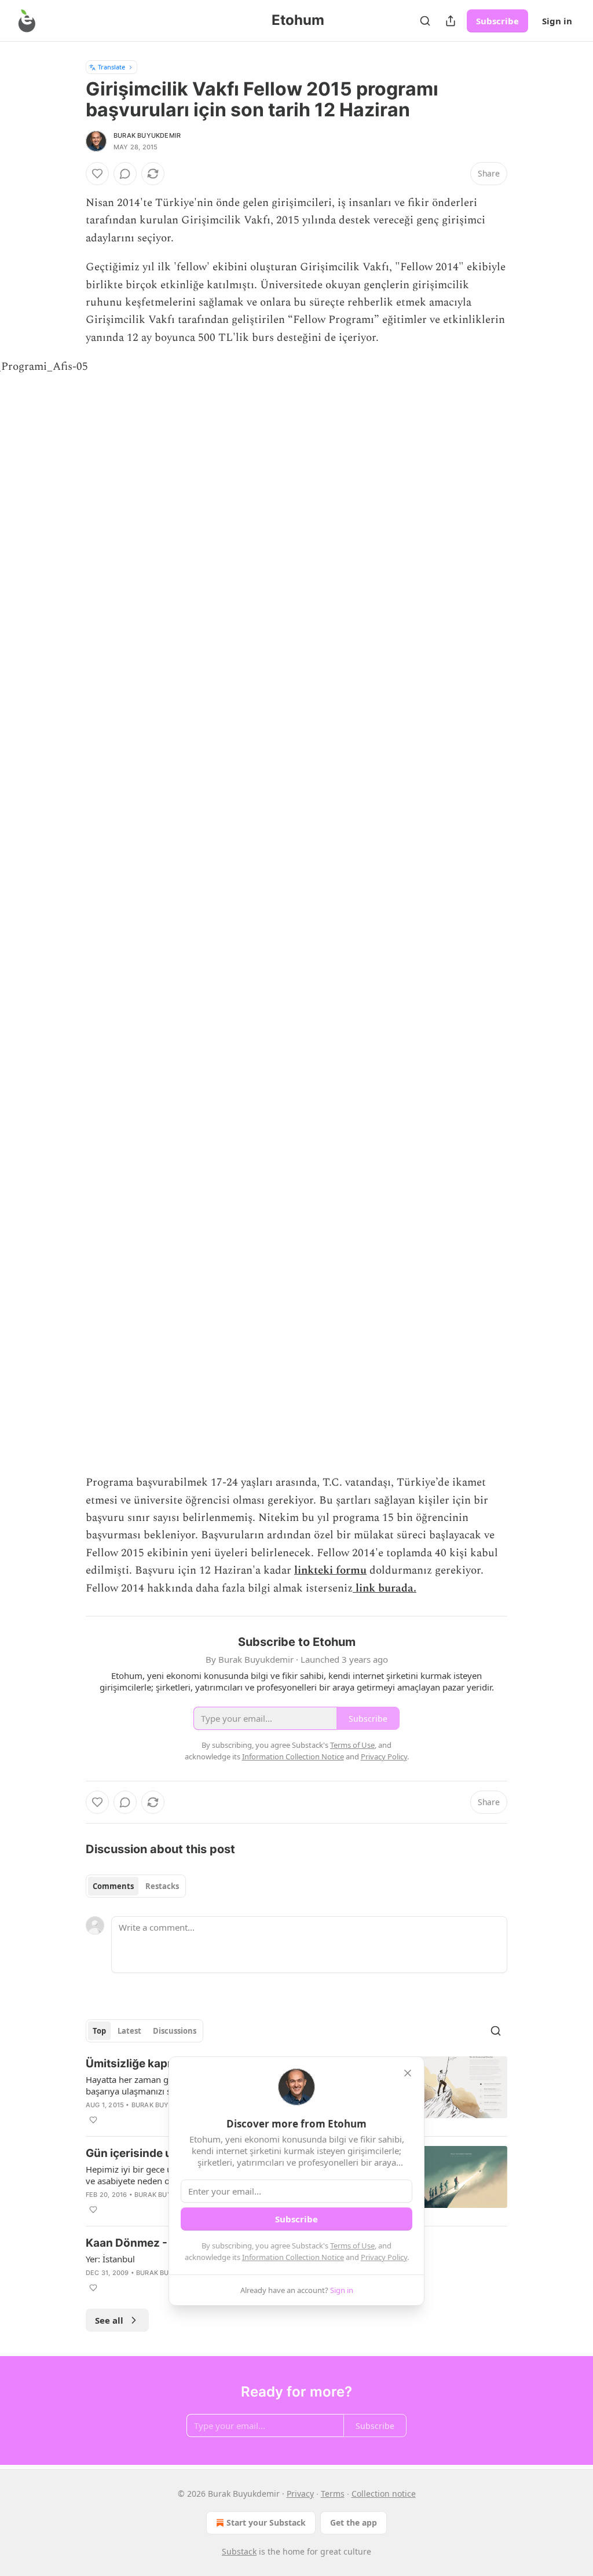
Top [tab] (99, 2031)
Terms (333, 2494)
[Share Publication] (451, 21)
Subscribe (497, 21)
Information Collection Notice (293, 2257)
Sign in (557, 21)
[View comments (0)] (125, 174)
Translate (111, 67)
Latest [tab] (129, 2031)
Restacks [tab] (162, 1886)
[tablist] (136, 1886)
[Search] (425, 21)
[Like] (97, 174)
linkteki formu (330, 1570)
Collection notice (384, 2494)
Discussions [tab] (175, 2031)
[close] (408, 2073)
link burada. (385, 1588)
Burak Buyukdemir (147, 135)
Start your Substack (266, 2522)
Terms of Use (352, 2246)
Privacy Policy (384, 2257)
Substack (239, 2551)
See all (109, 2320)
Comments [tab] (113, 1886)
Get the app (354, 2522)
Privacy (300, 2494)
